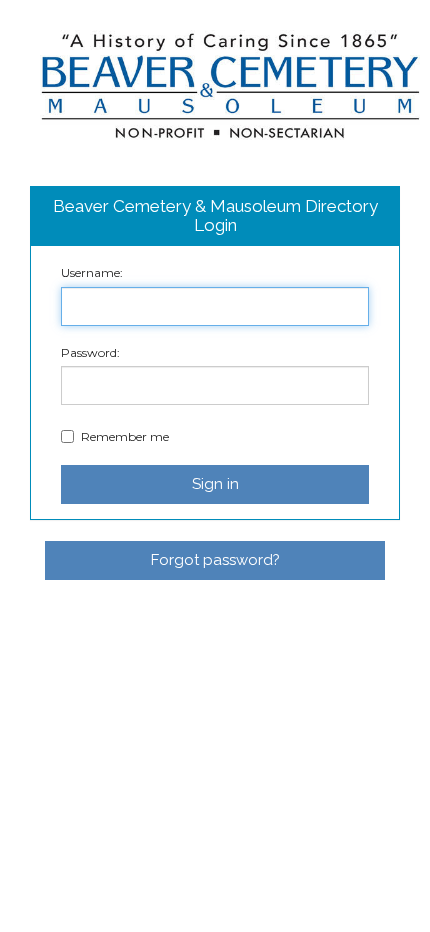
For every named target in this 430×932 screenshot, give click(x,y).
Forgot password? (215, 560)
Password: (90, 352)
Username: (92, 272)
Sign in (215, 484)
